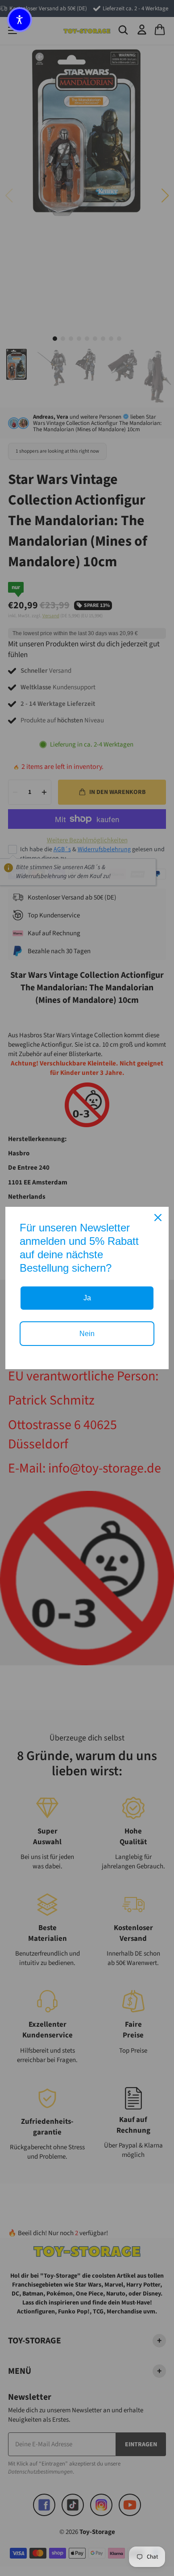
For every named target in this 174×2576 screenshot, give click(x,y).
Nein (87, 1334)
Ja (87, 1298)
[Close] (158, 1218)
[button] (20, 20)
